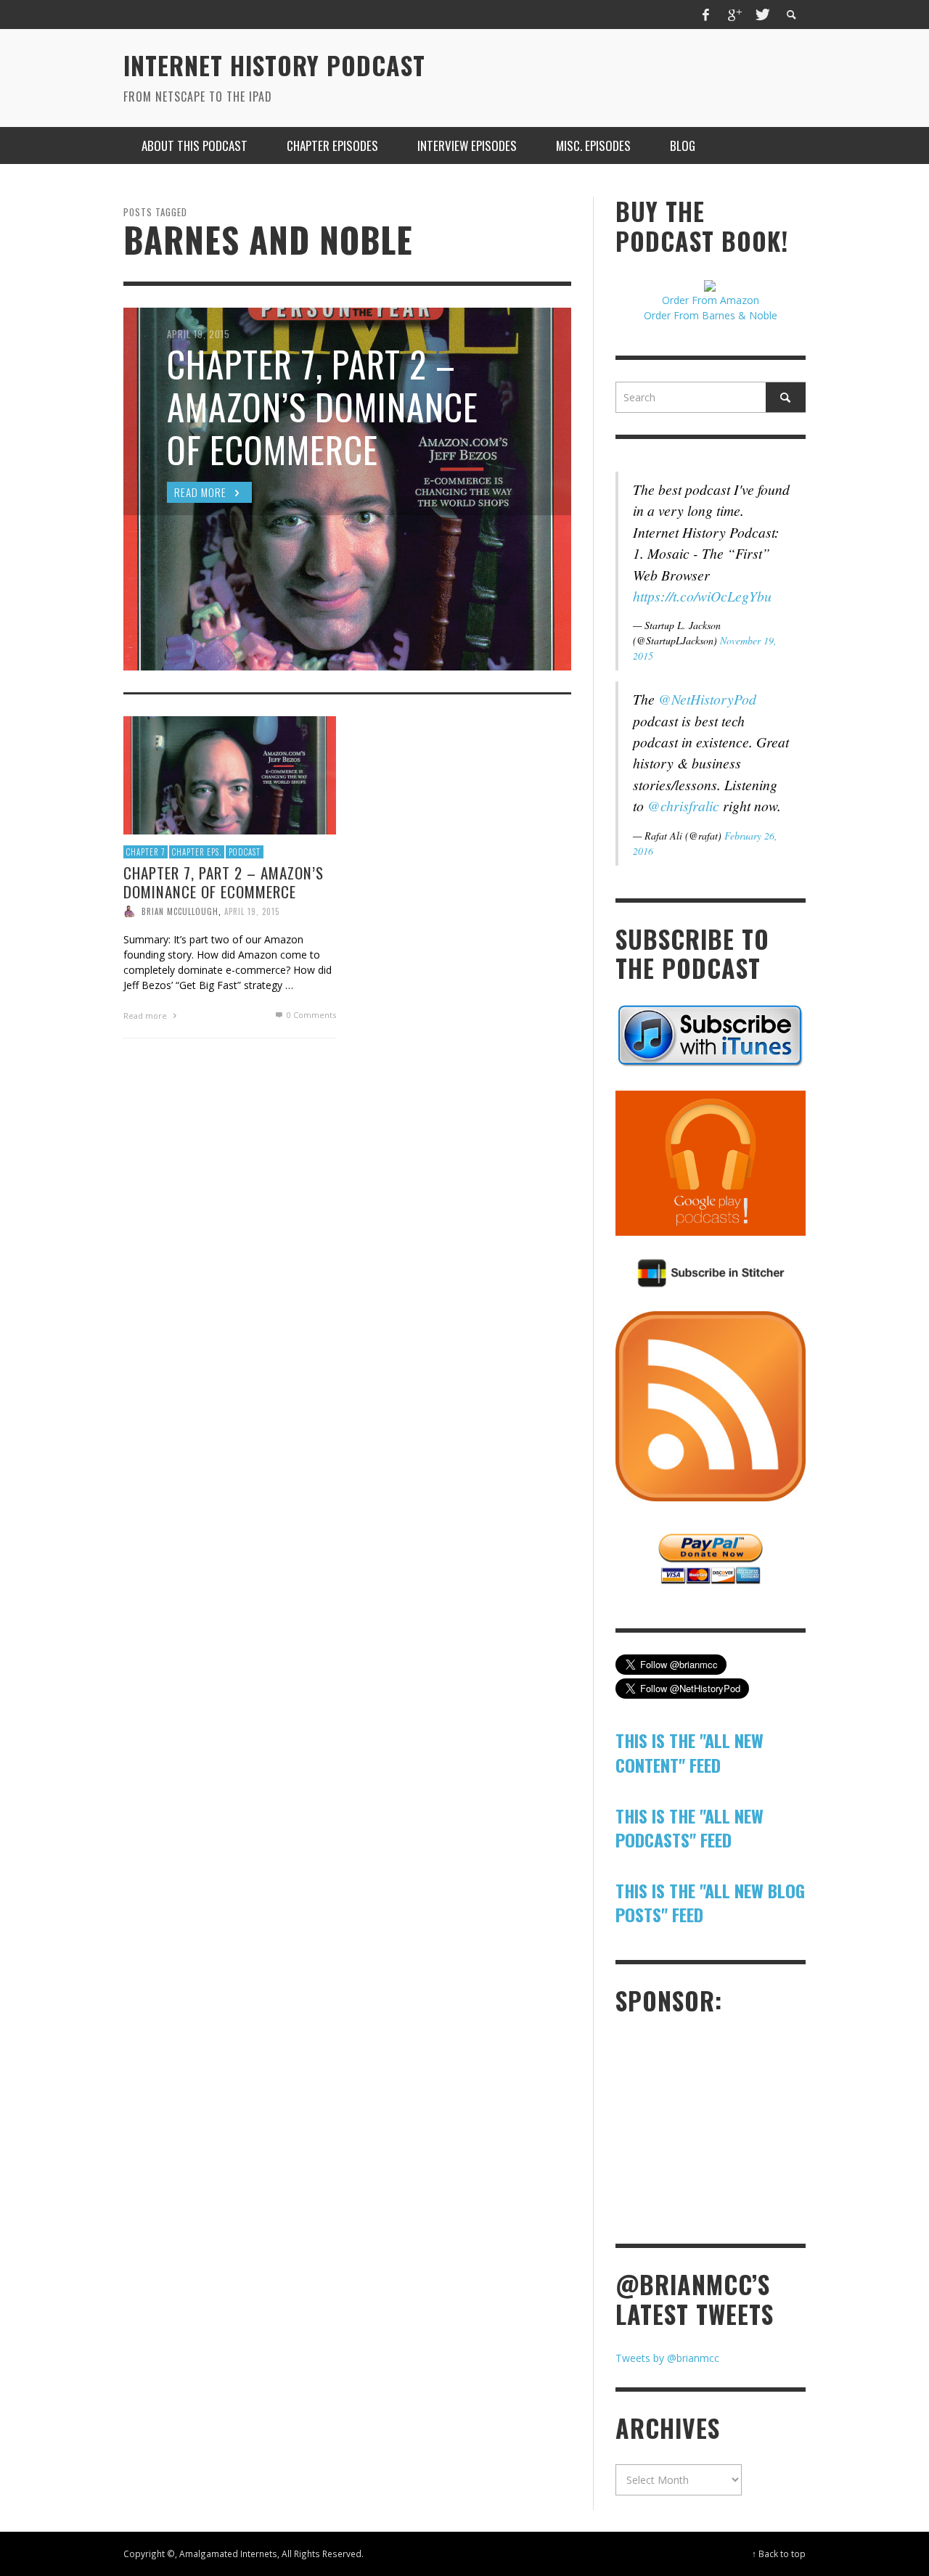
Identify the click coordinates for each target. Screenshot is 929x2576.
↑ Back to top (779, 2554)
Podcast (245, 852)
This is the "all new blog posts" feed (710, 1903)
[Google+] (734, 15)
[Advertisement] (724, 2128)
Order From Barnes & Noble (711, 315)
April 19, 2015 (252, 911)
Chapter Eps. (197, 852)
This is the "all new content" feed (689, 1752)
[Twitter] (761, 15)
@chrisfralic (683, 805)
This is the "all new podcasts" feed (689, 1828)
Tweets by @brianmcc (667, 2358)
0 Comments (310, 1015)
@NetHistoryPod (707, 699)
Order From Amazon (711, 300)
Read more (146, 1016)
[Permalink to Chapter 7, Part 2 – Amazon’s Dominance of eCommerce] (230, 775)
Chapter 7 (146, 852)
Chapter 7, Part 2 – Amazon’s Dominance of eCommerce (224, 882)
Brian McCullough (180, 911)
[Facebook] (706, 15)
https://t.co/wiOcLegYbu (702, 596)
